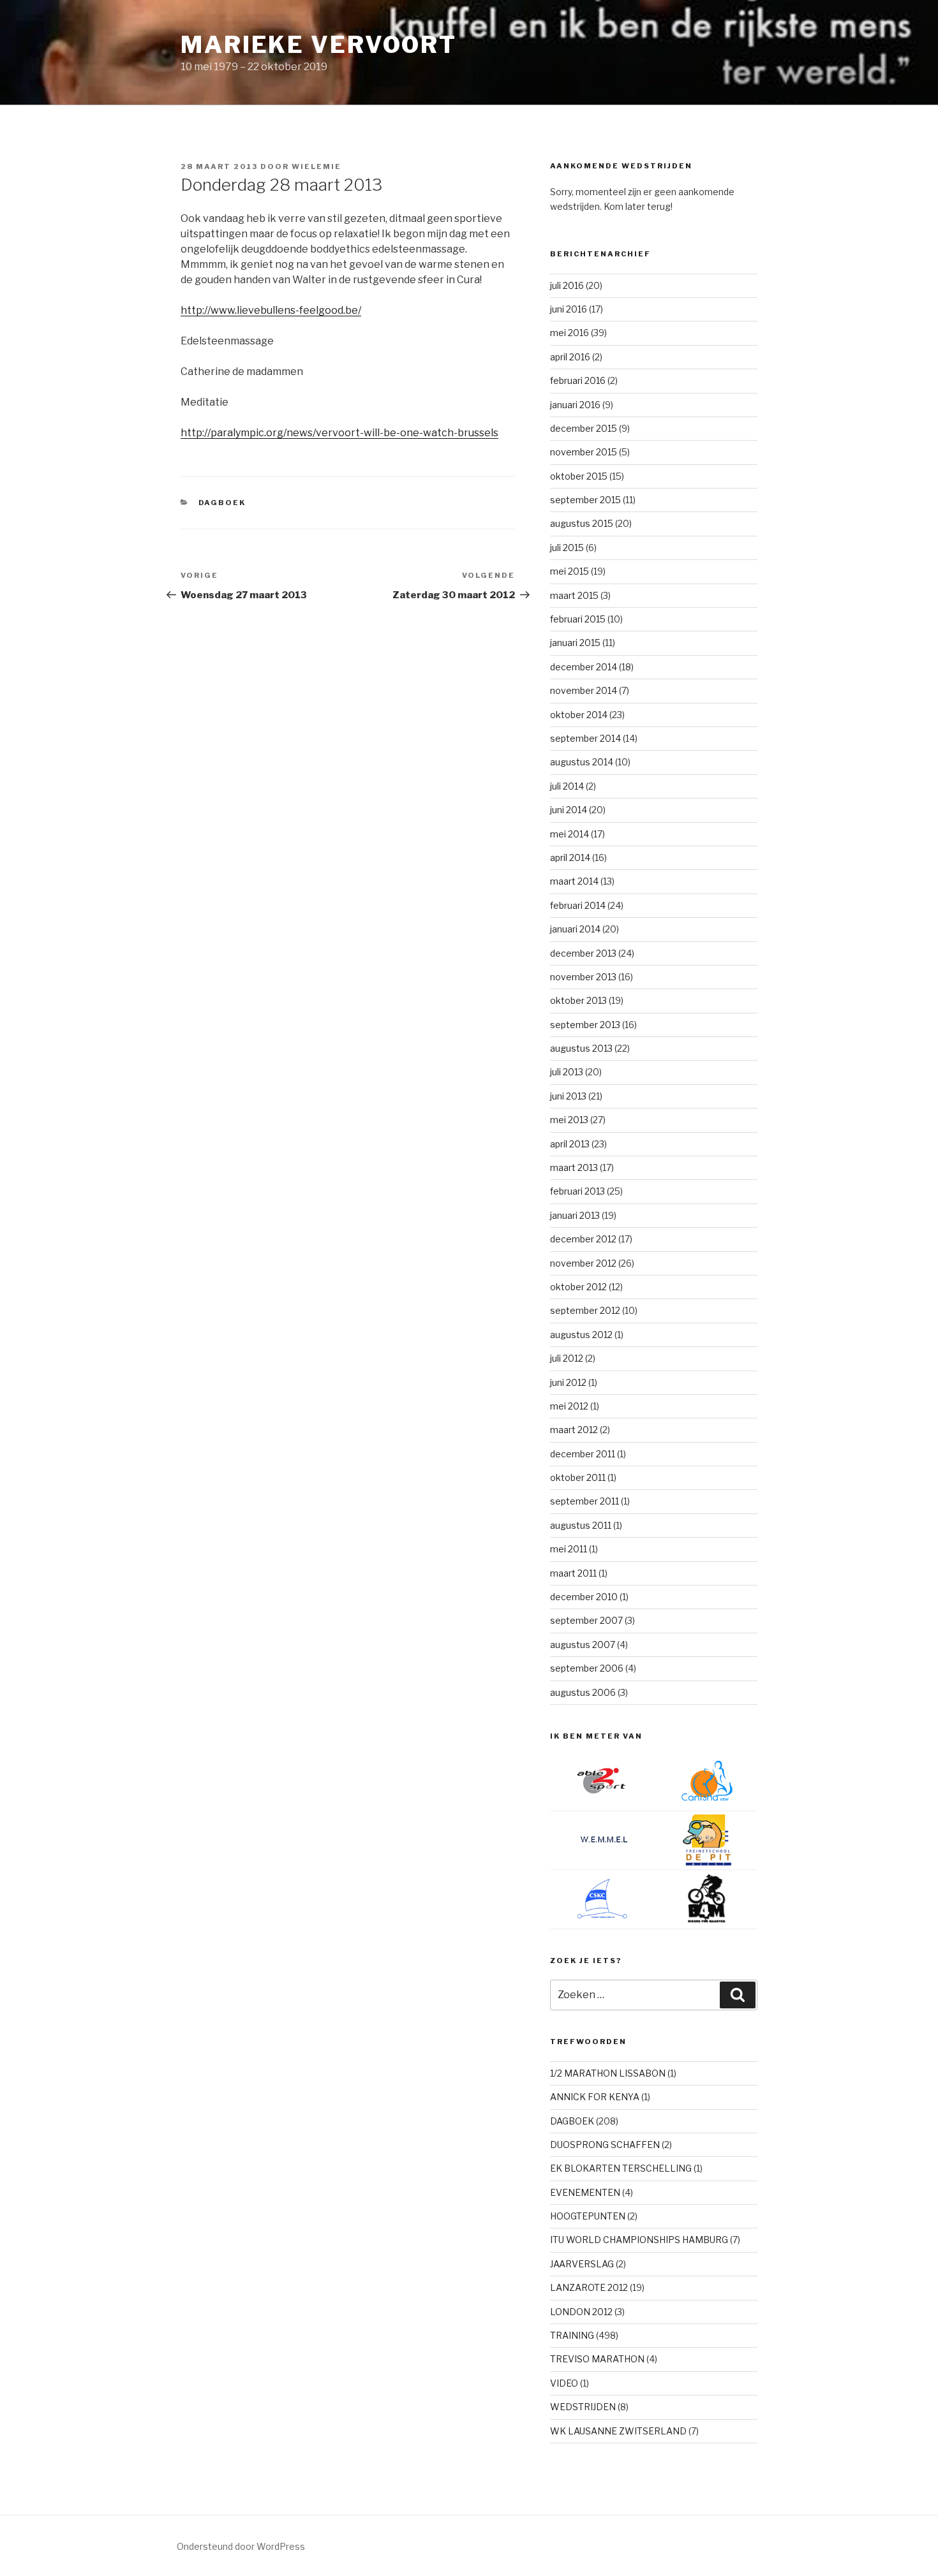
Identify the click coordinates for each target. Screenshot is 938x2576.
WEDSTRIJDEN (583, 2407)
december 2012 (583, 1239)
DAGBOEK (222, 503)
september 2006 (587, 1668)
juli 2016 (567, 285)
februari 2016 (578, 380)
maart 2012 (574, 1430)
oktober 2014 (579, 715)
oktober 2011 (578, 1477)
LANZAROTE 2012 (589, 2287)
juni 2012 (568, 1382)
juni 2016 (569, 309)
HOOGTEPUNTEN (588, 2216)
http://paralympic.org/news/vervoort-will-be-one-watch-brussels (339, 433)
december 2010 (584, 1597)
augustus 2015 (582, 523)
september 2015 (585, 500)
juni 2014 (569, 810)
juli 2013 (567, 1072)
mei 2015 (569, 571)
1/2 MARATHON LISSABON (608, 2073)
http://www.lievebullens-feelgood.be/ (271, 310)
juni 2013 (568, 1096)
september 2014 (585, 738)
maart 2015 (574, 595)
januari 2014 (575, 929)
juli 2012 (567, 1358)
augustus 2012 (581, 1335)
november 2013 (583, 977)
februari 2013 (577, 1191)
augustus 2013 (581, 1048)
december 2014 (584, 667)
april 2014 (570, 857)
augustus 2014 (582, 762)
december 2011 (583, 1454)
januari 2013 (575, 1215)
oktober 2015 (579, 476)
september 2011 (584, 1501)
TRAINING (572, 2335)
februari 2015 (578, 619)
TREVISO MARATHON (597, 2359)
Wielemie (316, 166)
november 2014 (584, 690)
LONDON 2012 (581, 2312)
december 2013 (583, 953)
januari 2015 (575, 643)
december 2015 (584, 428)
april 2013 (570, 1144)
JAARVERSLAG (582, 2264)
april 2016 (570, 357)
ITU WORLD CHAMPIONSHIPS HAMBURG (639, 2240)
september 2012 (585, 1310)
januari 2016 (575, 405)
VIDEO (564, 2383)
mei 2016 (569, 333)
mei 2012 (569, 1406)
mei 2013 (569, 1120)
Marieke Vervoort (319, 45)
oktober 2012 (578, 1287)
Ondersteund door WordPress (241, 2546)
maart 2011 (573, 1573)
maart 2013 (574, 1167)
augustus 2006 (583, 1692)
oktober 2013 (578, 1000)
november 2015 (584, 452)
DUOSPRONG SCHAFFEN (605, 2145)
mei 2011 (569, 1549)
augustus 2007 (583, 1645)
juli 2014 (567, 786)
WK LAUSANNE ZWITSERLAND (618, 2431)
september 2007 (586, 1620)
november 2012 (583, 1263)
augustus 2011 (581, 1525)
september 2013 (585, 1025)
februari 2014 (578, 905)
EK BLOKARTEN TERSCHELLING (621, 2168)
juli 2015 (567, 548)
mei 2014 (569, 834)
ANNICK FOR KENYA (595, 2097)
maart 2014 (574, 881)
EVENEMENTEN (585, 2192)
